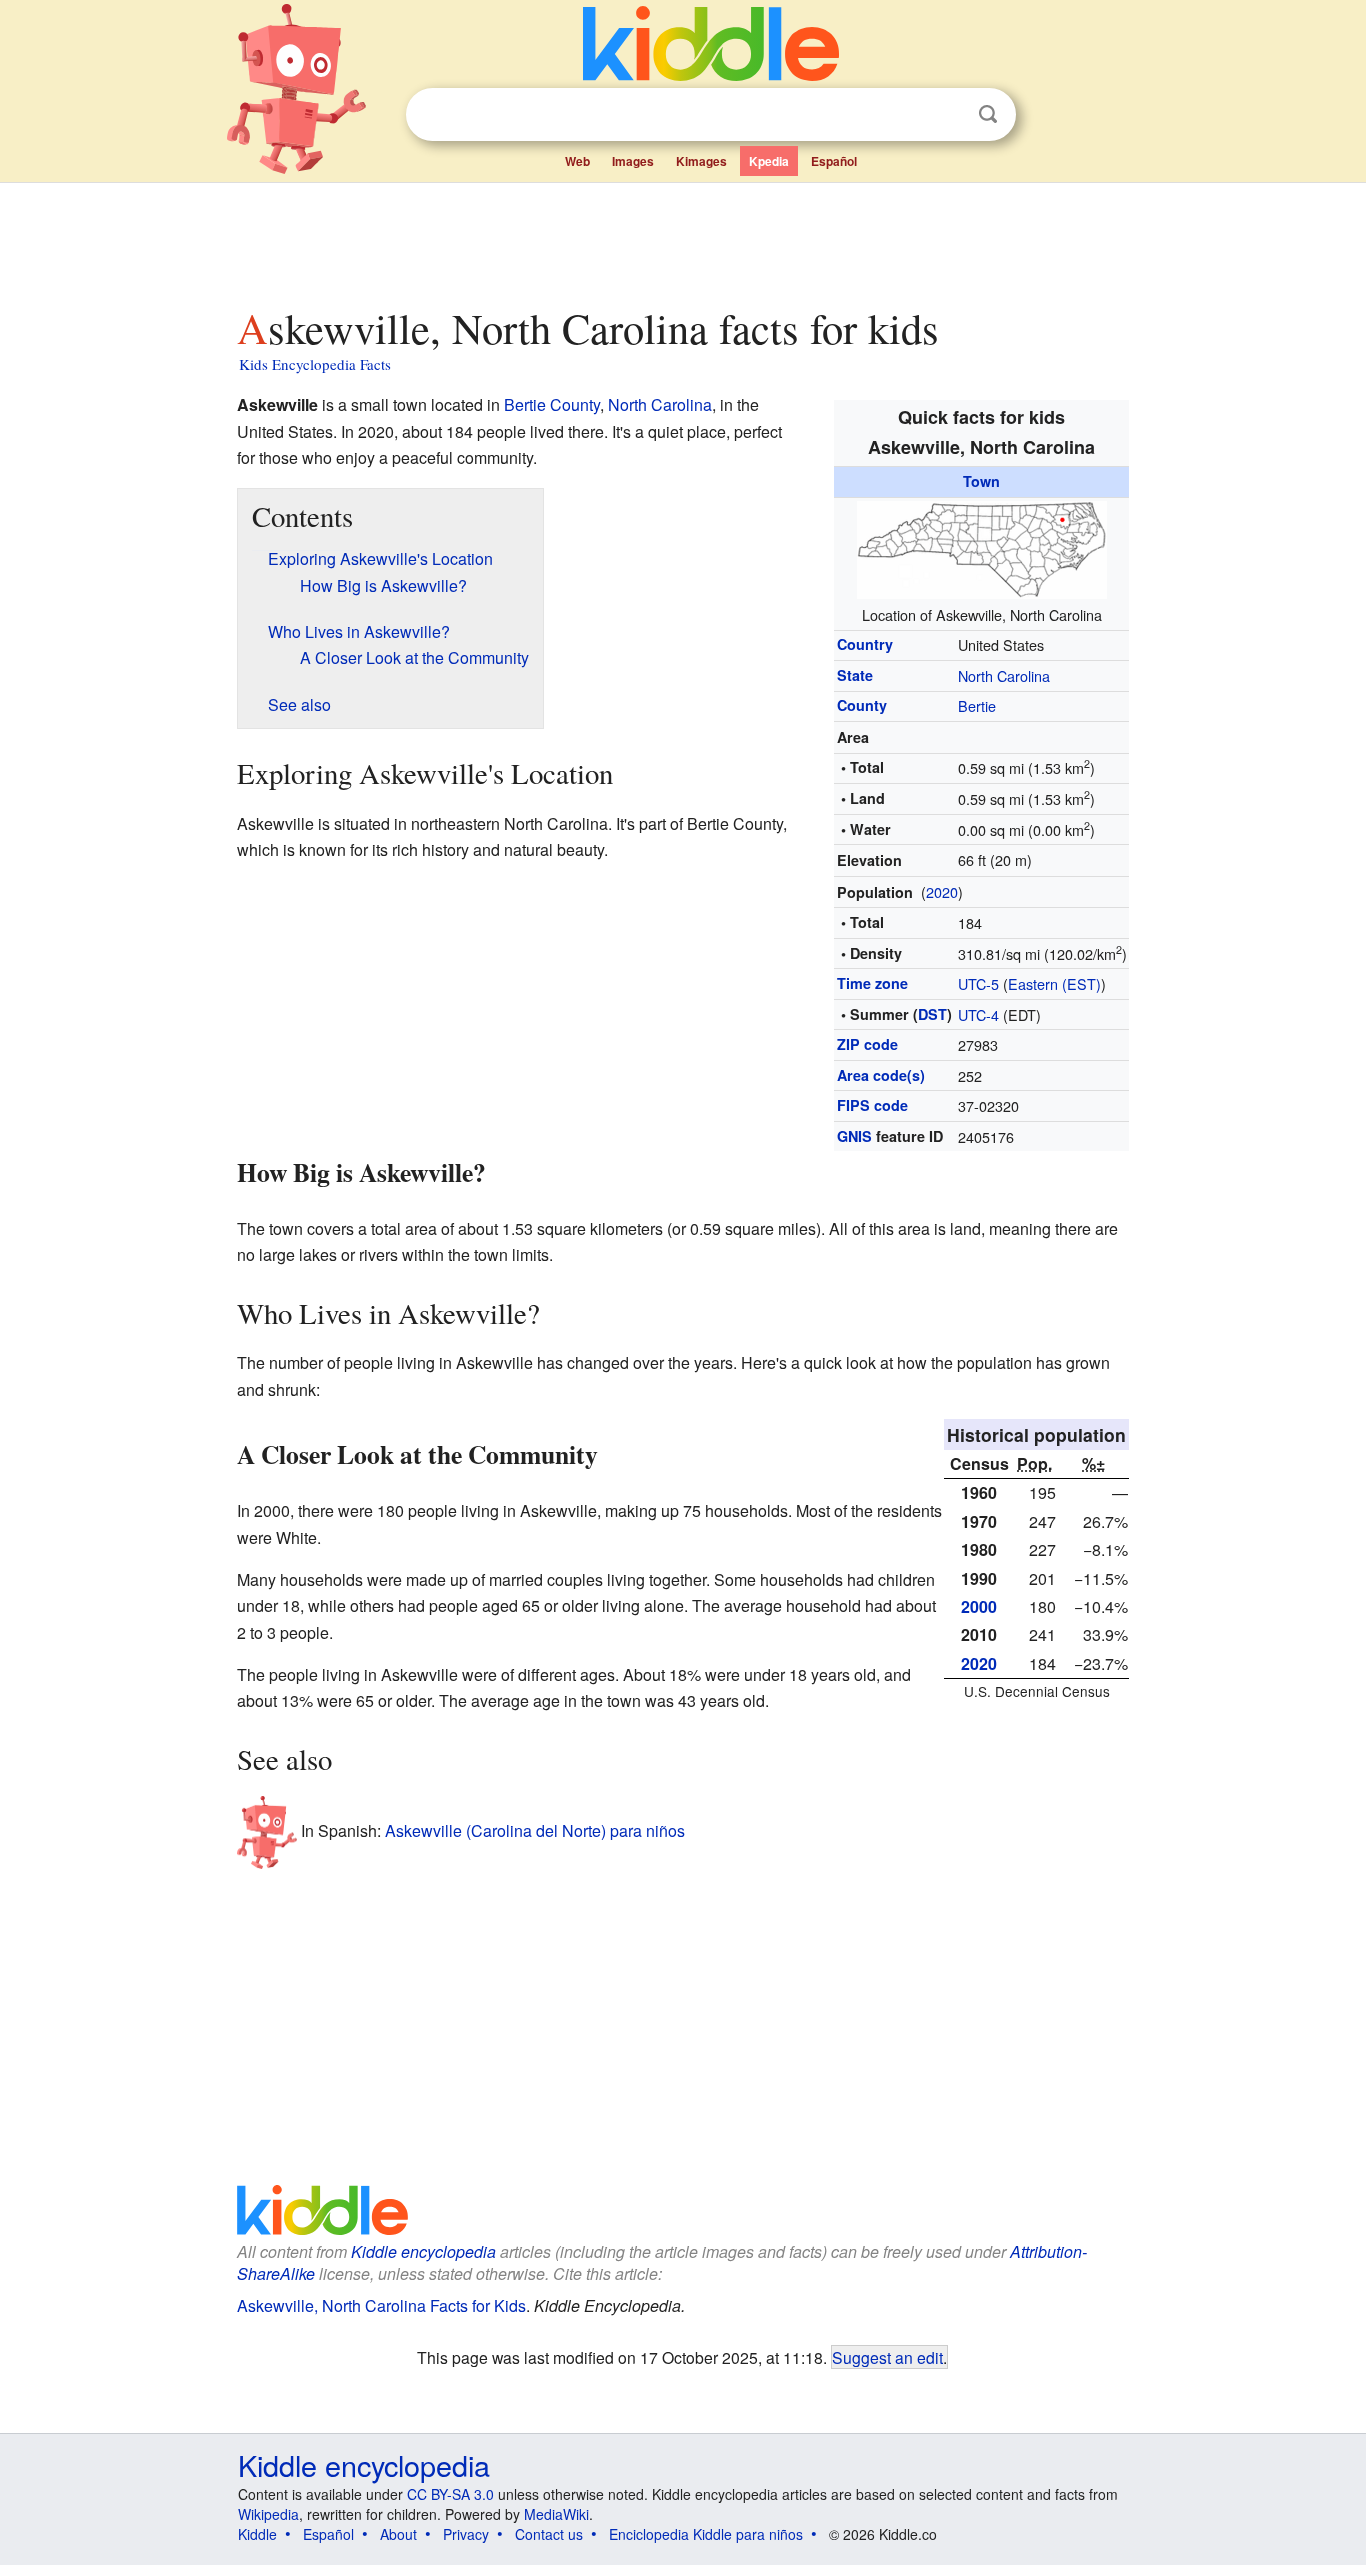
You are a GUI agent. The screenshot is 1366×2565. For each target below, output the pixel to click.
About (398, 2534)
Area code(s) (881, 1075)
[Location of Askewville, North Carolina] (982, 546)
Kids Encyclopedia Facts (315, 364)
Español (834, 161)
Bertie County (552, 404)
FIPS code (872, 1105)
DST (932, 1014)
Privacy (466, 2534)
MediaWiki (556, 2514)
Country (865, 644)
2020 (942, 891)
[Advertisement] (682, 239)
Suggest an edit (887, 2357)
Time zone (872, 983)
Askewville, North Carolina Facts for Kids (381, 2305)
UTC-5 (978, 983)
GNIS (854, 1136)
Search (988, 114)
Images (633, 161)
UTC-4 (978, 1014)
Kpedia (769, 161)
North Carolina (1004, 675)
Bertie (977, 705)
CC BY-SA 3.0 (450, 2494)
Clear (947, 115)
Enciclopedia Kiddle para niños (706, 2534)
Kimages (701, 161)
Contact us (549, 2534)
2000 (979, 1606)
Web (577, 161)
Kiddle (257, 2534)
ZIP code (867, 1044)
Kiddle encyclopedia (423, 2251)
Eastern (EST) (1054, 983)
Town (981, 481)
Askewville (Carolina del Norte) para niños (535, 1830)
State (855, 675)
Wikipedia (268, 2514)
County (862, 705)
